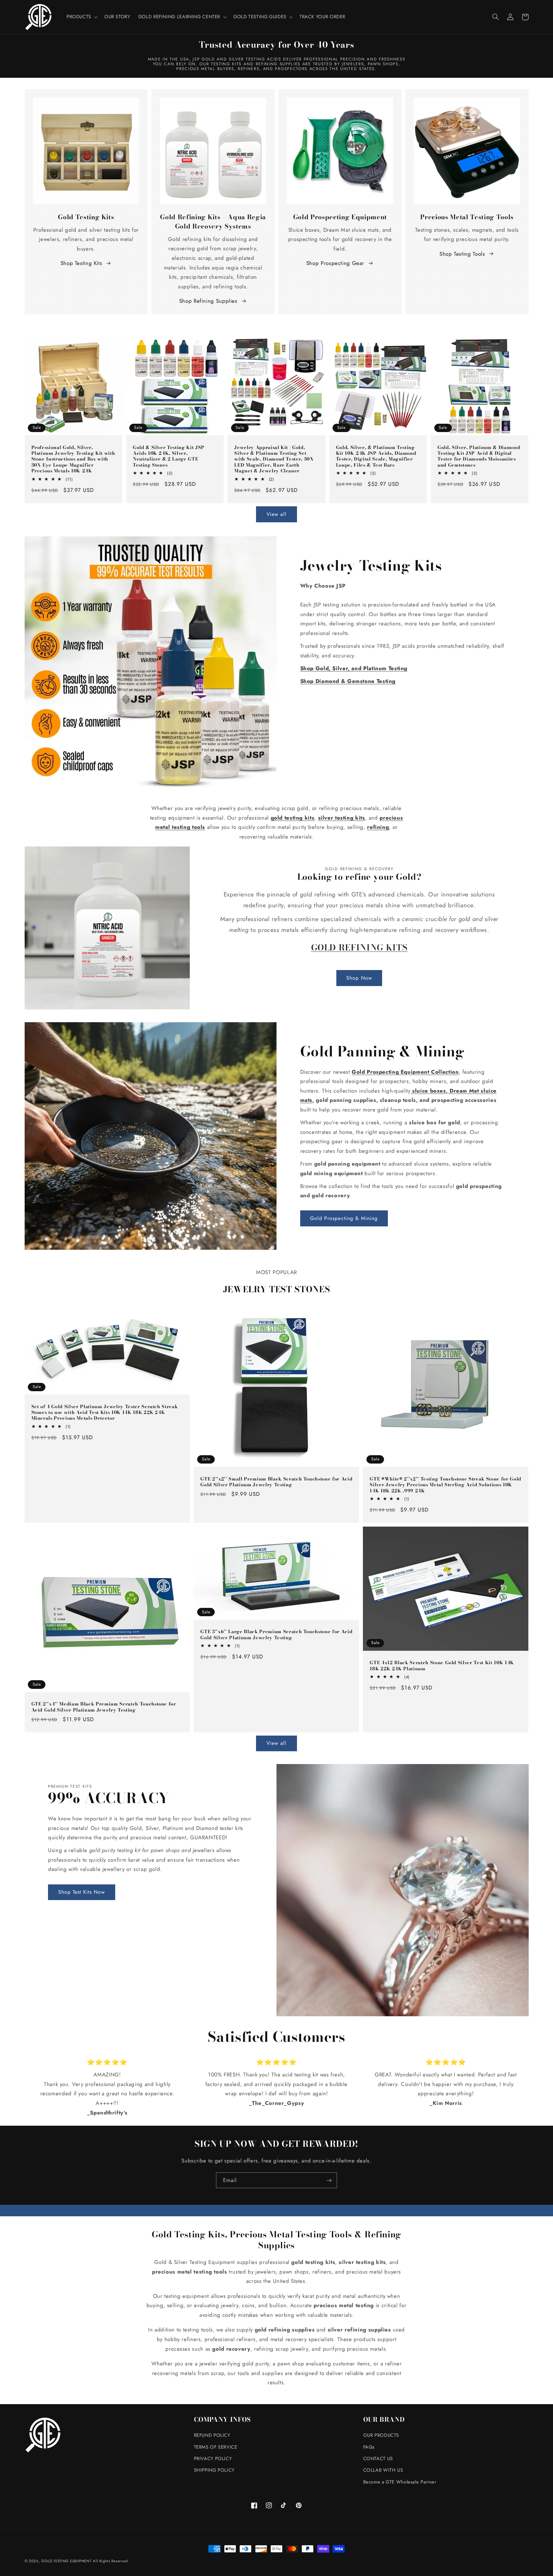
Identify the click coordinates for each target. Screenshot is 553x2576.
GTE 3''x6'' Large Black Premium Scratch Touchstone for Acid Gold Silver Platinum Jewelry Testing (276, 1635)
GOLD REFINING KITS (359, 947)
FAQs (369, 2447)
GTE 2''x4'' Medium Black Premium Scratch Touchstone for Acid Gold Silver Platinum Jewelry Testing (104, 1707)
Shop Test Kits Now (82, 1892)
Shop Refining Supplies (208, 301)
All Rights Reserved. (111, 2561)
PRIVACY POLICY (213, 2459)
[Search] (496, 17)
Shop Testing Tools (462, 254)
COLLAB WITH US (383, 2470)
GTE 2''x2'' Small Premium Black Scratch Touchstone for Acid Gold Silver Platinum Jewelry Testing (276, 1482)
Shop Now (359, 978)
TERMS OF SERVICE (216, 2447)
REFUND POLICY (212, 2435)
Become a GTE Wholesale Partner (400, 2482)
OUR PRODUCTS (381, 2435)
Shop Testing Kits (81, 263)
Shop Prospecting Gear (335, 263)
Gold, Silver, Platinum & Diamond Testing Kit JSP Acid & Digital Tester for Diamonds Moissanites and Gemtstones (479, 456)
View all (276, 514)
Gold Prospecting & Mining (344, 1218)
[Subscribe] (329, 2180)
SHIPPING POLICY (214, 2470)
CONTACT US (378, 2459)
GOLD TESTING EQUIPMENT (66, 2561)
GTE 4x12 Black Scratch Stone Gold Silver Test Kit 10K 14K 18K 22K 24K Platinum (442, 1666)
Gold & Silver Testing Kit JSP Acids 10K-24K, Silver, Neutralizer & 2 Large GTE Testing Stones (169, 456)
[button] (81, 17)
